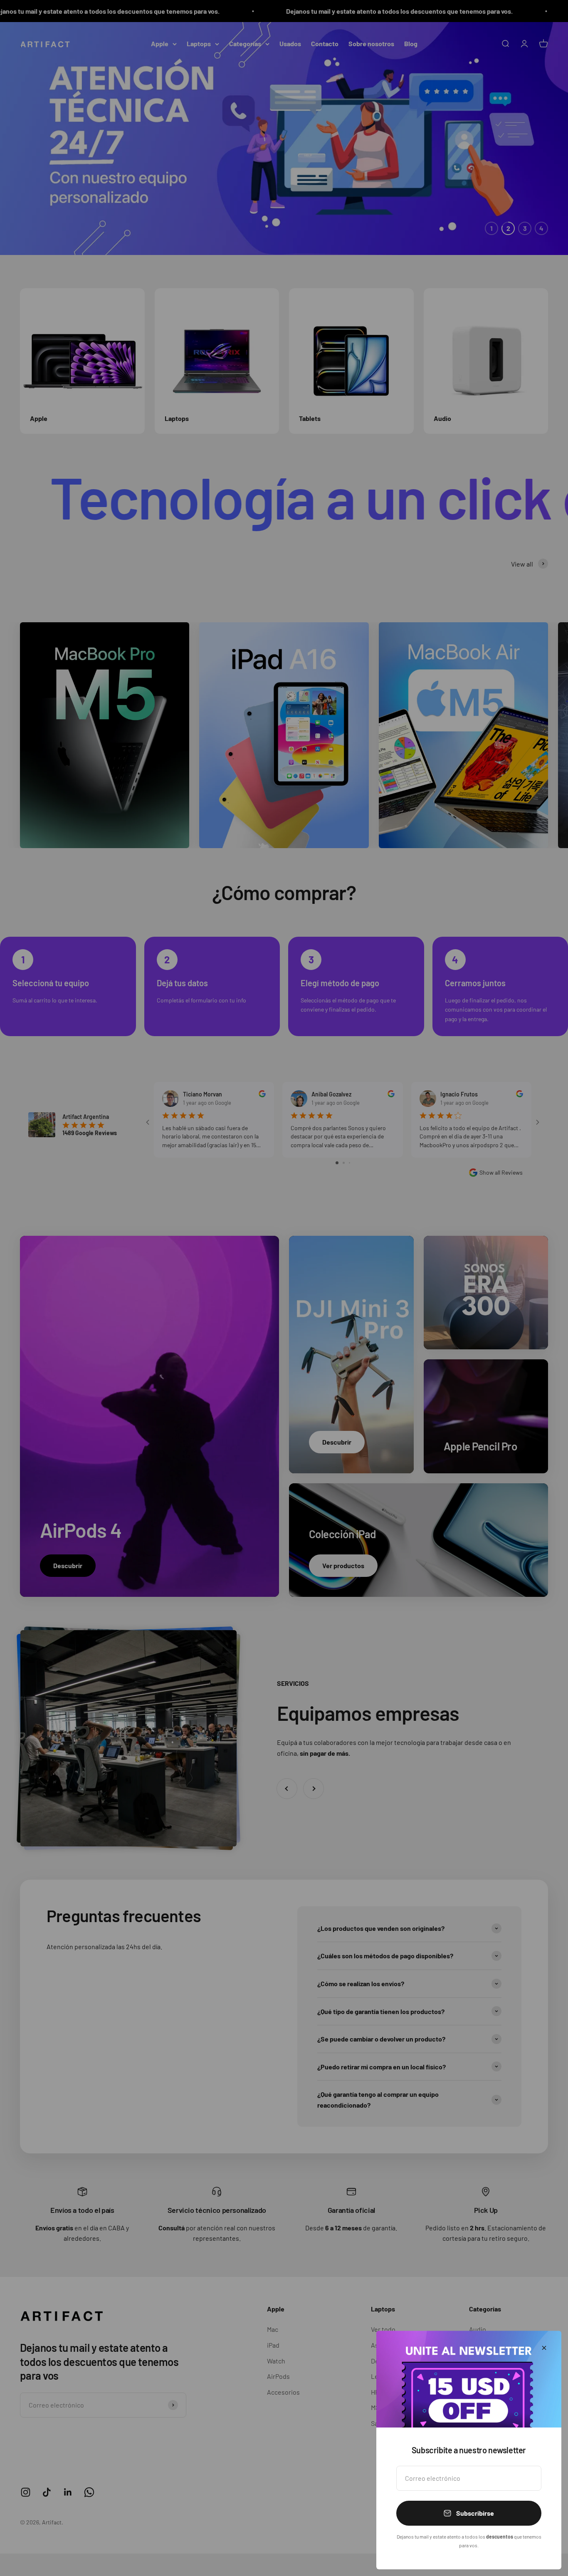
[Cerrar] (544, 2348)
